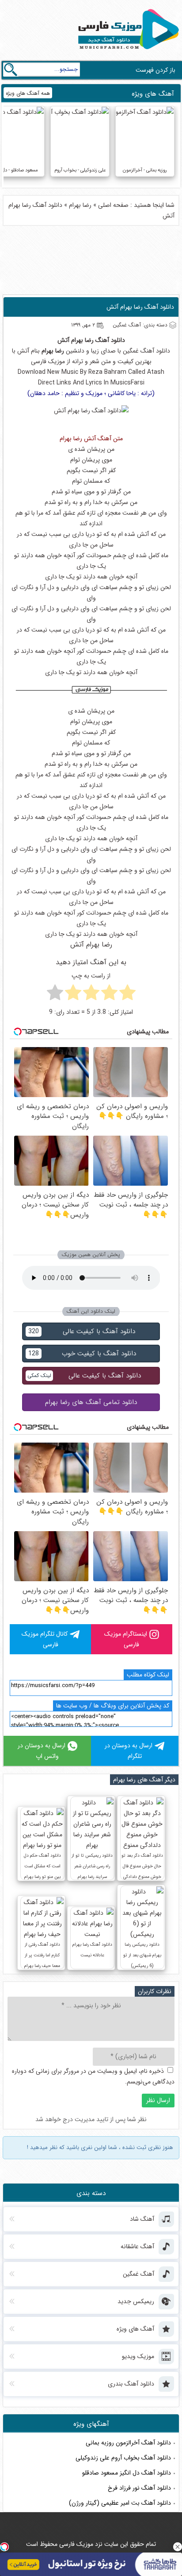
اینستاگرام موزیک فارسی (126, 1639)
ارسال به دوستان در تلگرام (129, 1751)
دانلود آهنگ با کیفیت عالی (82, 1331)
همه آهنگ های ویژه (28, 93)
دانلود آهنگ (110, 340)
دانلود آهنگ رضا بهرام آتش (140, 307)
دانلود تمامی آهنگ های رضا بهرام (91, 1402)
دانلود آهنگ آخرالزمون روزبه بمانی (128, 2443)
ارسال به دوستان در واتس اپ (42, 1751)
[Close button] (178, 2547)
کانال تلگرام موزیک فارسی (45, 1639)
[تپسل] (4, 2547)
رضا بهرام (80, 205)
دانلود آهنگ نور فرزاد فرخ (139, 2488)
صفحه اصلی (113, 205)
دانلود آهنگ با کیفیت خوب (82, 1354)
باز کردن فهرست (155, 70)
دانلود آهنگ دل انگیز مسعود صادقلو (127, 2473)
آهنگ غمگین (138, 351)
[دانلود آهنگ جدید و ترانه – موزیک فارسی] (127, 51)
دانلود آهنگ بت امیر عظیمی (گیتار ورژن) (120, 2503)
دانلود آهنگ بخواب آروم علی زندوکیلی (123, 2458)
